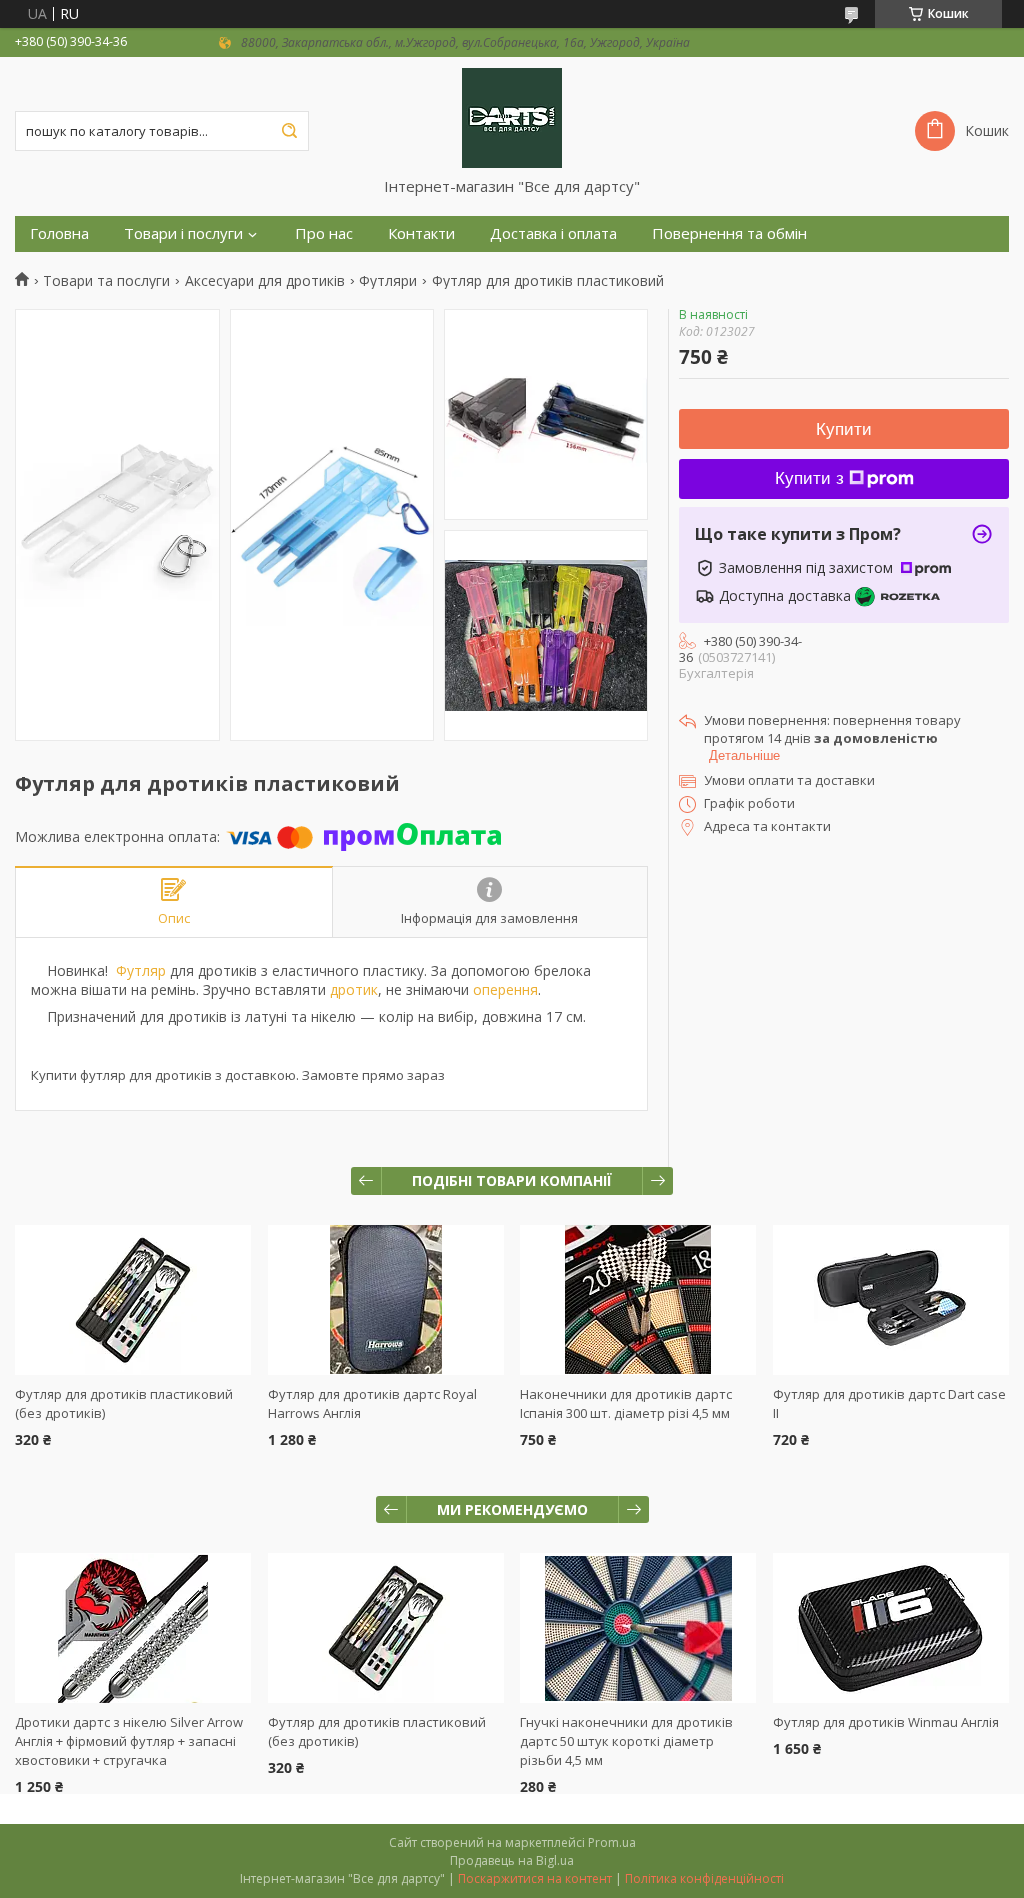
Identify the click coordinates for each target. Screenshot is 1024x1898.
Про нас (324, 233)
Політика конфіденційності (704, 1878)
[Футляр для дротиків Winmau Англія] (891, 1628)
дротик (354, 989)
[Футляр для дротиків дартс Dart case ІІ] (891, 1300)
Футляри (388, 281)
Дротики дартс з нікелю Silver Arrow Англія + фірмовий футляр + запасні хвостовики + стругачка (129, 1741)
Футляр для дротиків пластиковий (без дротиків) (377, 1731)
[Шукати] (289, 131)
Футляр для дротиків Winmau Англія (886, 1722)
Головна (59, 233)
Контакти (421, 233)
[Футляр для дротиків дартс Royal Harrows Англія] (386, 1300)
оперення (505, 989)
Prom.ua (612, 1842)
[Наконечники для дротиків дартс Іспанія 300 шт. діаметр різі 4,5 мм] (638, 1300)
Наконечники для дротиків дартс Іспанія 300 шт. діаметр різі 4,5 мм (626, 1403)
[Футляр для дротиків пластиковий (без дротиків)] (133, 1300)
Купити (844, 429)
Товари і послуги (183, 233)
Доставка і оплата (553, 233)
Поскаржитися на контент (535, 1878)
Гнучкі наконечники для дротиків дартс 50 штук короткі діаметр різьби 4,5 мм (626, 1741)
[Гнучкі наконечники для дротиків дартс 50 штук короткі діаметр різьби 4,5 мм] (638, 1628)
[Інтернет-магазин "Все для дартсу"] (512, 117)
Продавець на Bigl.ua (512, 1860)
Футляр (141, 970)
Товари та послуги (106, 281)
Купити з (809, 478)
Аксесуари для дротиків (265, 281)
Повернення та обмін (729, 233)
